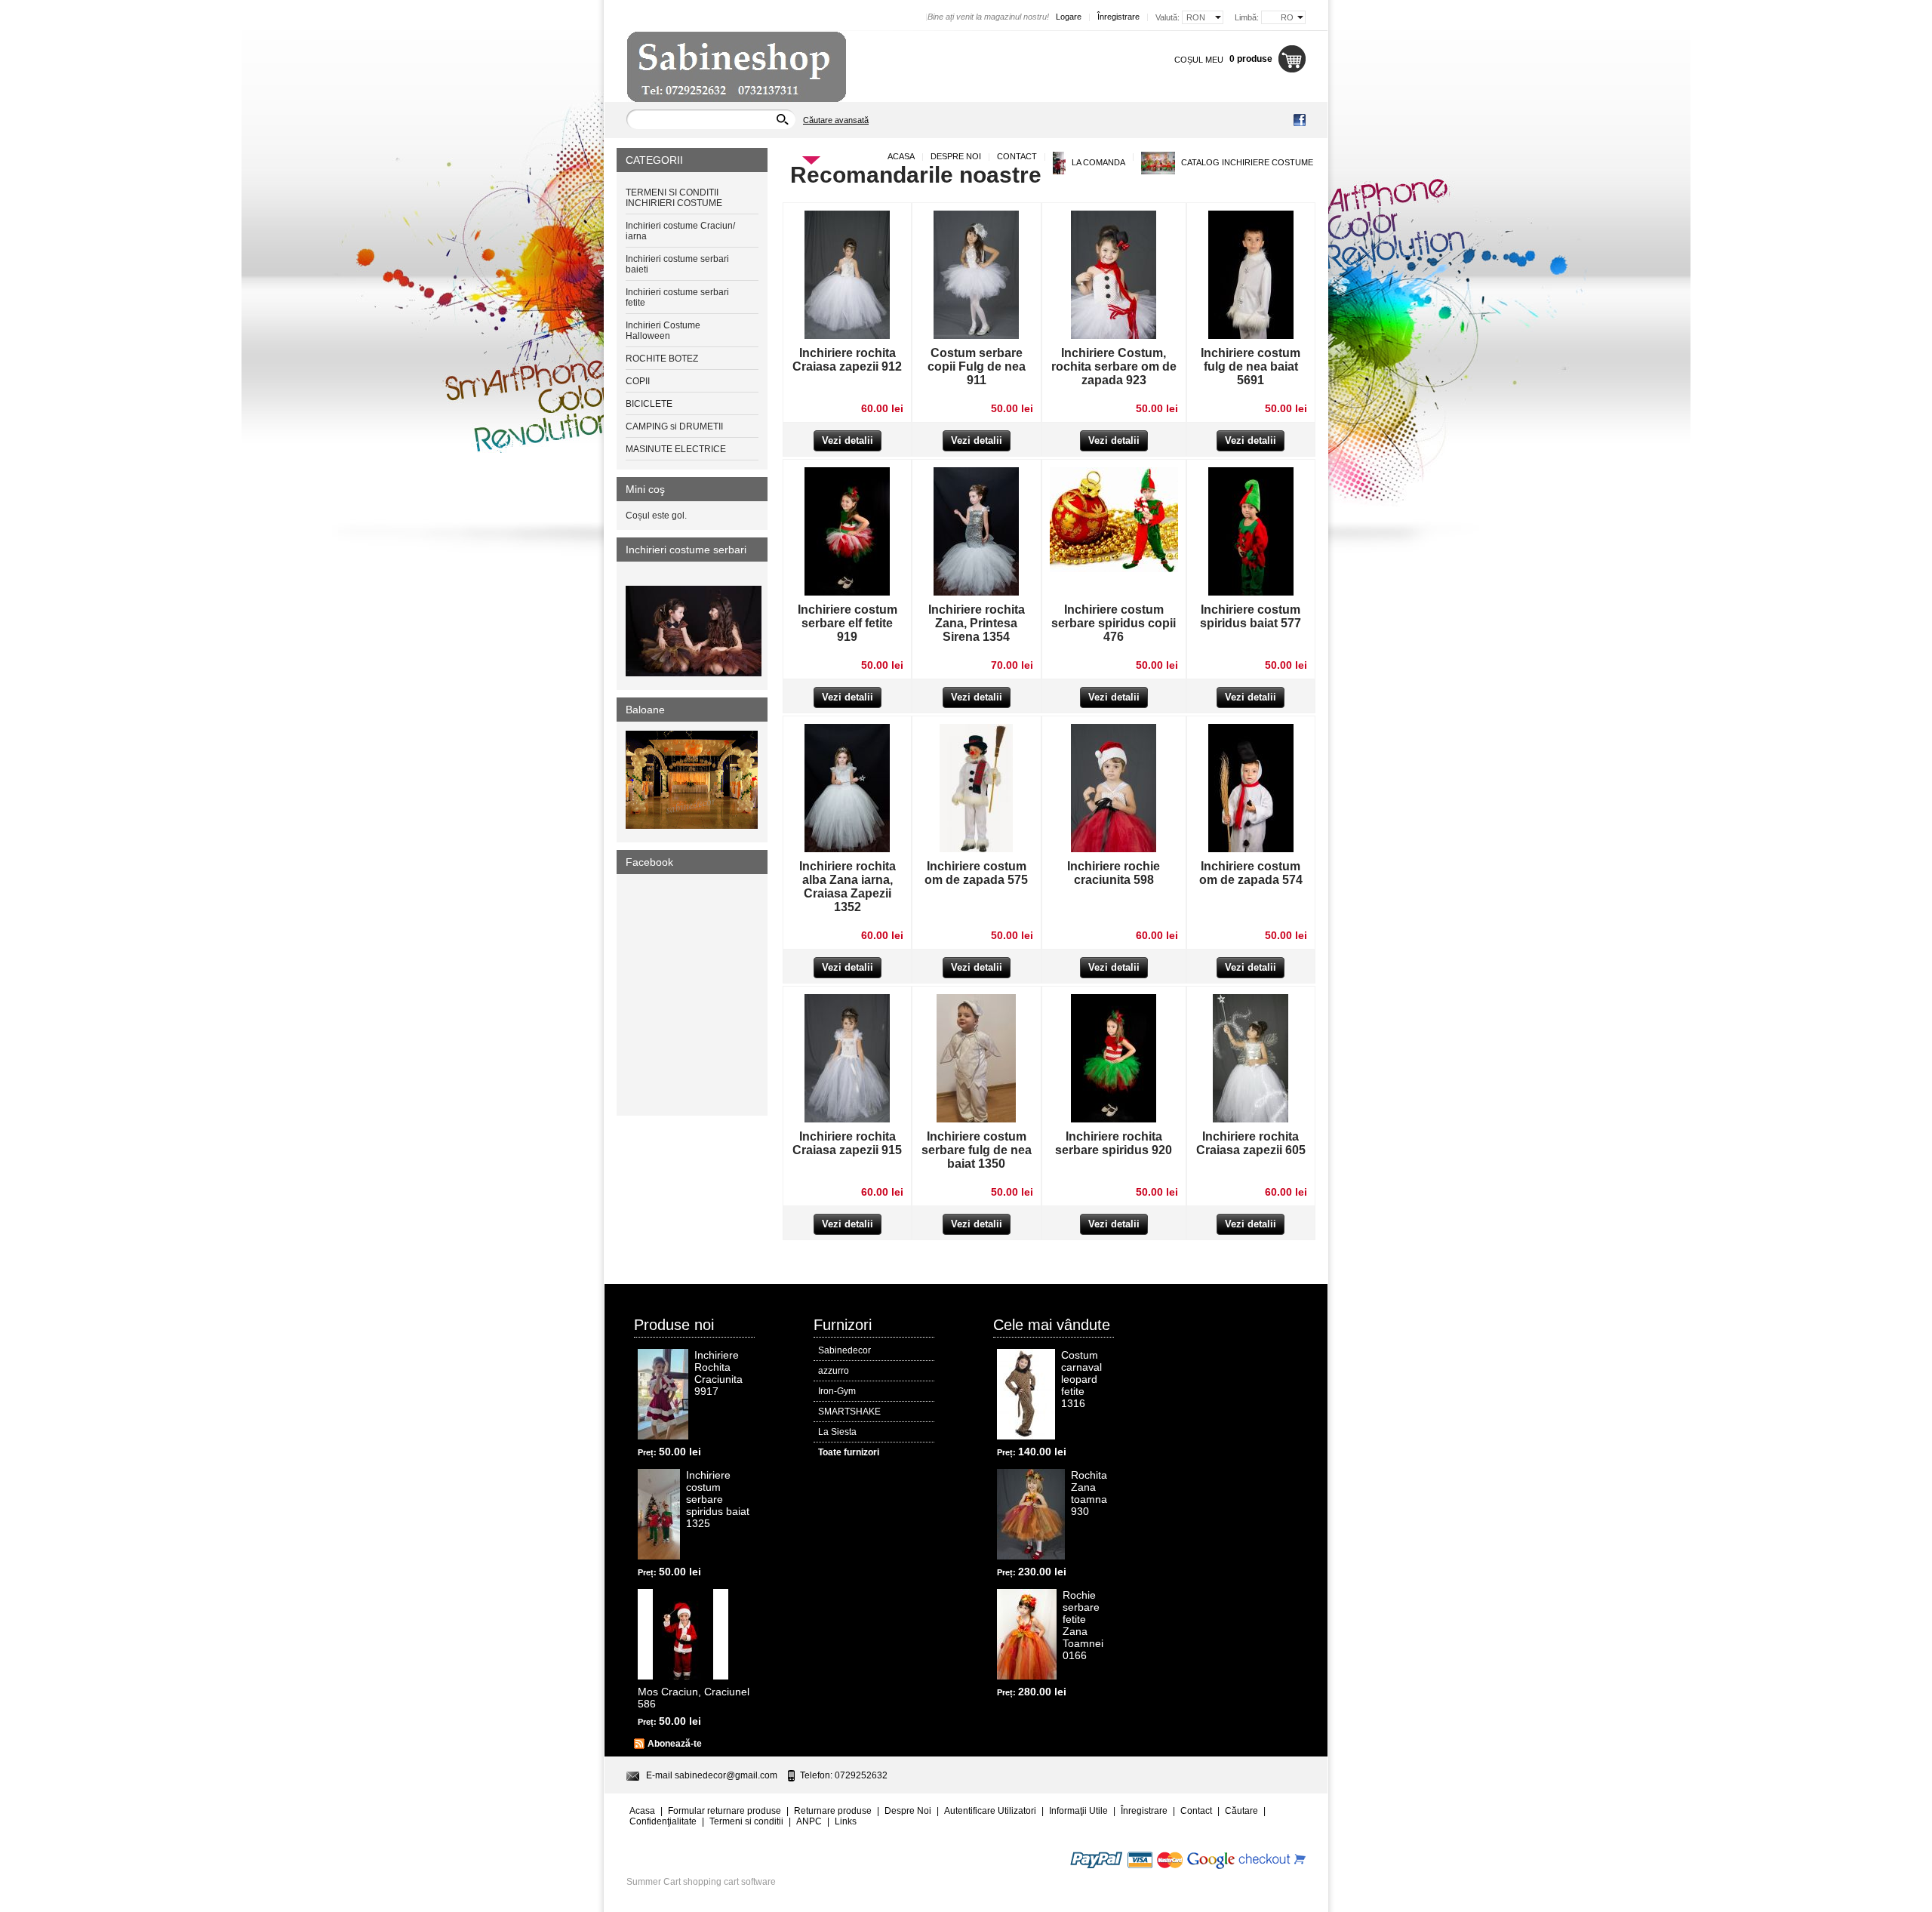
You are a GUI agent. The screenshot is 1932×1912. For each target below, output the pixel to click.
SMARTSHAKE (849, 1412)
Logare (1069, 17)
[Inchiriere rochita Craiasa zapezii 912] (847, 336)
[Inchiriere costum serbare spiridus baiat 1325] (659, 1514)
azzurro (834, 1371)
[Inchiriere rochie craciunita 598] (1114, 849)
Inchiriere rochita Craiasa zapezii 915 (847, 1143)
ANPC (809, 1821)
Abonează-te (675, 1744)
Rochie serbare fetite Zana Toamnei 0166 (1083, 1625)
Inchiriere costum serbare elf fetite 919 (848, 623)
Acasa (901, 156)
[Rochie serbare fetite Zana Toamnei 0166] (1027, 1634)
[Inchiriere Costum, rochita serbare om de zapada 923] (1114, 336)
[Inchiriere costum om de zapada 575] (976, 849)
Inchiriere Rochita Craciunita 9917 (718, 1373)
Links (846, 1821)
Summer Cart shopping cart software (701, 1882)
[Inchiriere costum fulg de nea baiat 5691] (1251, 336)
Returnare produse (833, 1811)
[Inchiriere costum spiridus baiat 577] (1251, 593)
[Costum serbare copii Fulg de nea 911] (976, 336)
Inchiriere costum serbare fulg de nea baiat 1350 (977, 1150)
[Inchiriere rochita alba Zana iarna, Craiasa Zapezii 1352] (847, 849)
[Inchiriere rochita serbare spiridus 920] (1114, 1119)
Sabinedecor (844, 1350)
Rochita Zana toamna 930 (1089, 1493)
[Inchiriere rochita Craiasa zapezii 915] (847, 1119)
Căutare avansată (836, 120)
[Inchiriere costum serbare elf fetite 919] (847, 593)
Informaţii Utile (1078, 1811)
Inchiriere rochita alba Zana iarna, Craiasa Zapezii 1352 (848, 887)
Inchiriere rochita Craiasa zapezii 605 (1251, 1143)
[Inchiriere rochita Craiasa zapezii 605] (1251, 1119)
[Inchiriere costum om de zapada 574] (1251, 849)
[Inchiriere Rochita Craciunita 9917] (663, 1394)
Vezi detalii (848, 440)
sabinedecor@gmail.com (726, 1775)
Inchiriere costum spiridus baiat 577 (1251, 616)
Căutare (1241, 1811)
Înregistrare (1118, 17)
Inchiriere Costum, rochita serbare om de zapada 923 (1114, 366)
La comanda (1097, 162)
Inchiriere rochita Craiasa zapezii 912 (847, 360)
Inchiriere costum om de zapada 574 (1251, 873)
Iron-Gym (837, 1391)
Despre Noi (956, 156)
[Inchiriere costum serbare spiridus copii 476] (1114, 569)
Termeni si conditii (746, 1821)
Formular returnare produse (724, 1811)
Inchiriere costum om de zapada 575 (976, 873)
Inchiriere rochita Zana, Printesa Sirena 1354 (977, 623)
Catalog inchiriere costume (1246, 162)
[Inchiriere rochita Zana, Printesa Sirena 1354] (976, 593)
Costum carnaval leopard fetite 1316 (1081, 1379)
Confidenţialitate (663, 1821)
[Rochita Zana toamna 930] (1031, 1514)
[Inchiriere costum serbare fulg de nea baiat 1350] (976, 1119)
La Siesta (837, 1432)
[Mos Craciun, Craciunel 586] (683, 1634)
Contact (1017, 156)
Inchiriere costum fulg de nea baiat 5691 (1251, 366)
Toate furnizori (849, 1452)
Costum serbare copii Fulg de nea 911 (977, 366)
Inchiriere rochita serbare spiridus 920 (1114, 1143)
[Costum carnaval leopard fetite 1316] (1026, 1394)
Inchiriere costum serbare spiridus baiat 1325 (718, 1499)
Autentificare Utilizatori (990, 1811)
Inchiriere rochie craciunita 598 (1114, 873)
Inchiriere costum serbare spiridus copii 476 (1114, 623)
